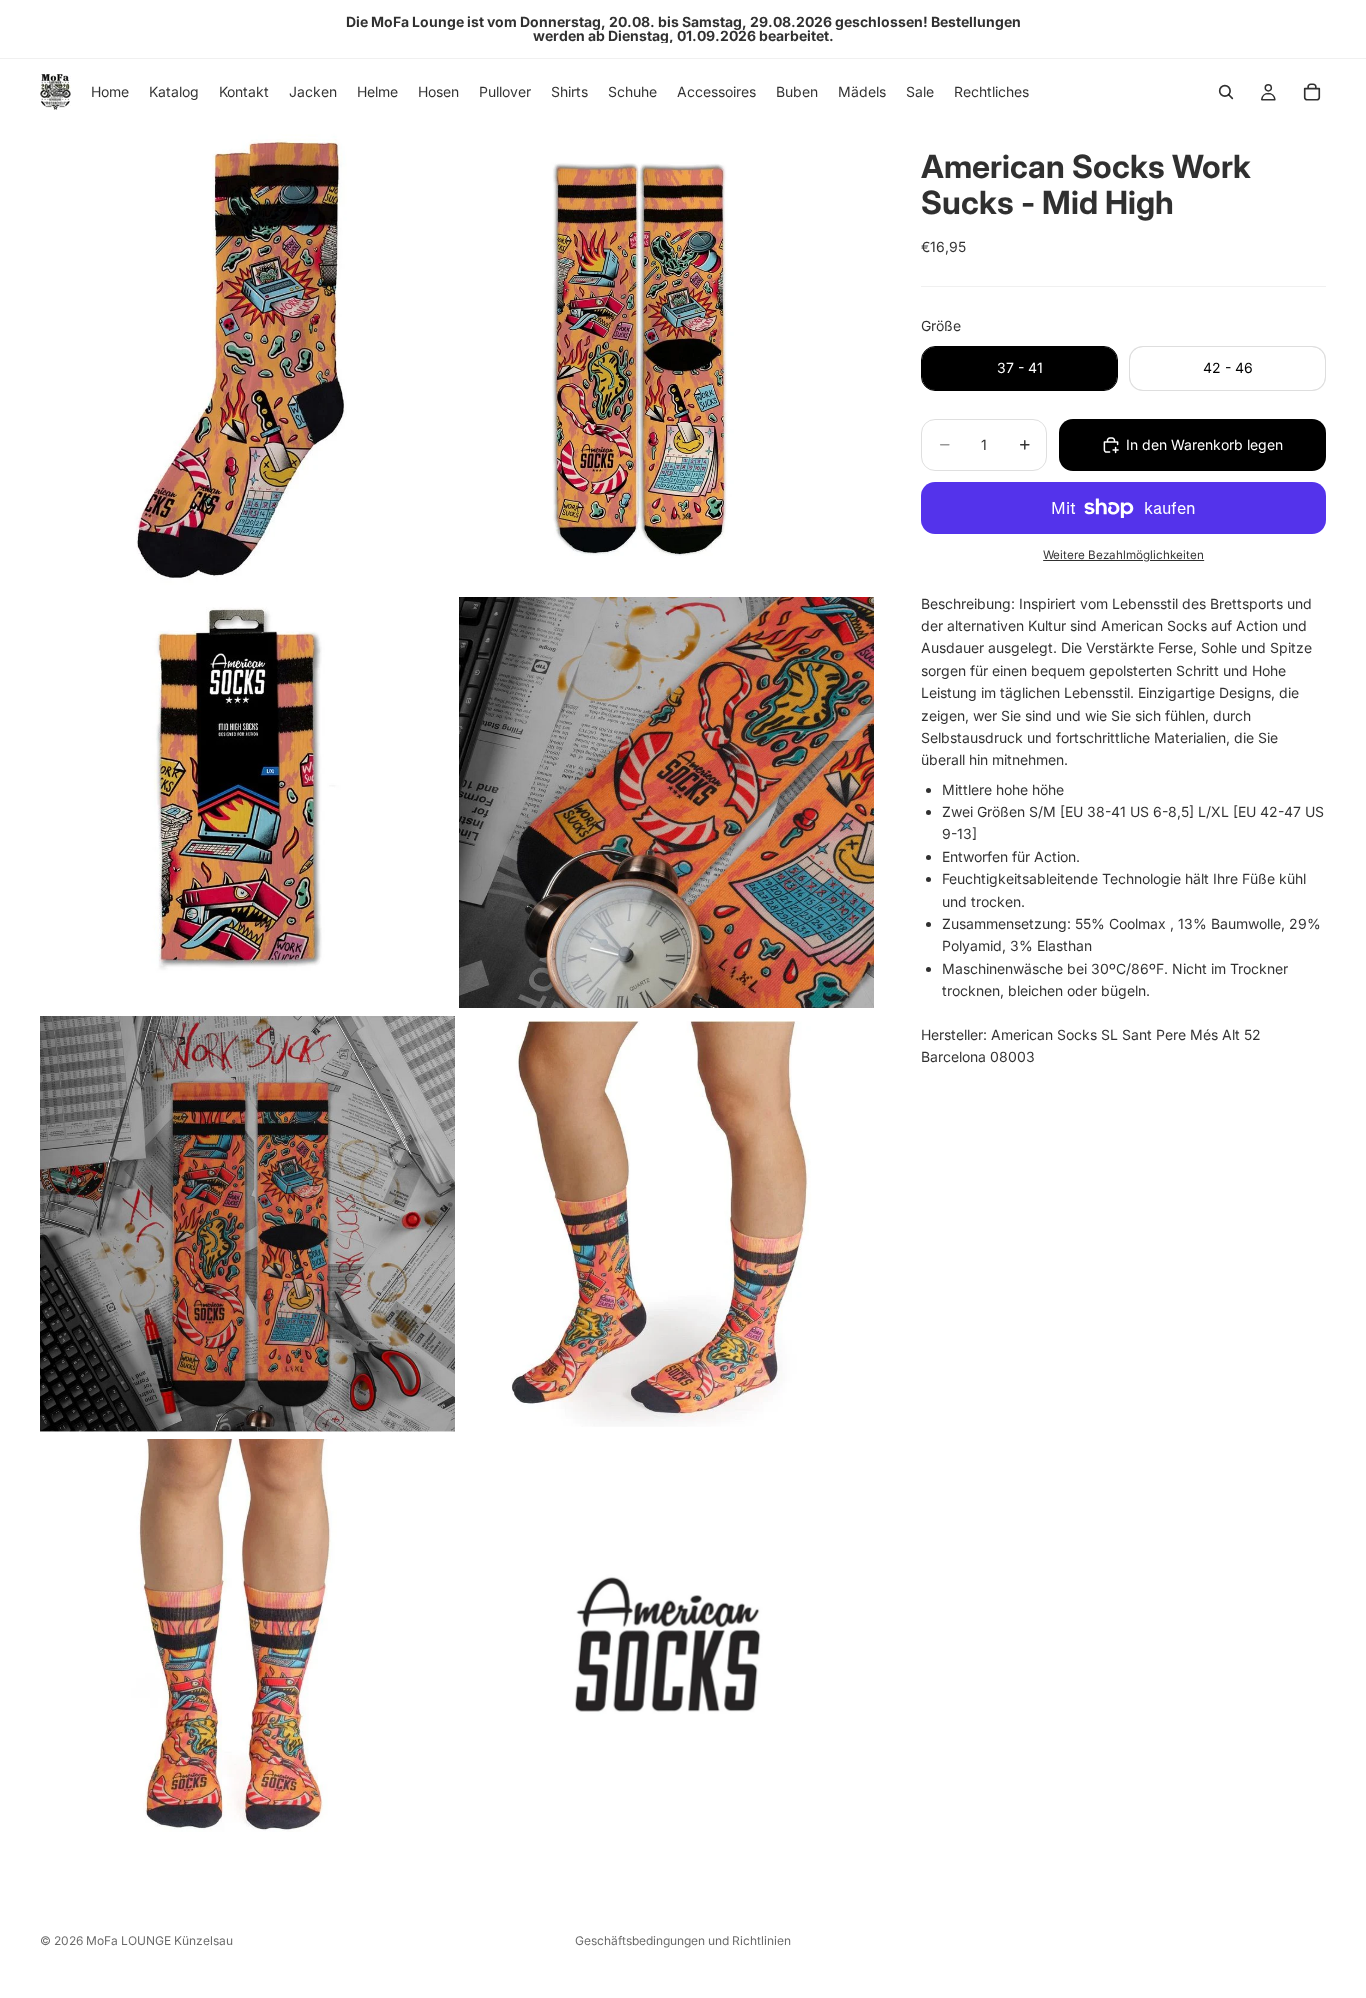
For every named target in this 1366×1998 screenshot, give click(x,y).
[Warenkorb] (1312, 92)
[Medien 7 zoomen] (247, 1643)
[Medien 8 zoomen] (666, 1643)
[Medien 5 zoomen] (247, 1224)
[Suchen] (1226, 92)
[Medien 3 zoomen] (247, 802)
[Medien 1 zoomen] (247, 357)
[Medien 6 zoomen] (666, 1224)
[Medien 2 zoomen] (666, 357)
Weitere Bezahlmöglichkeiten (1123, 555)
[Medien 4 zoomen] (666, 802)
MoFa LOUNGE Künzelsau (159, 1940)
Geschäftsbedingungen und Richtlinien (683, 1940)
